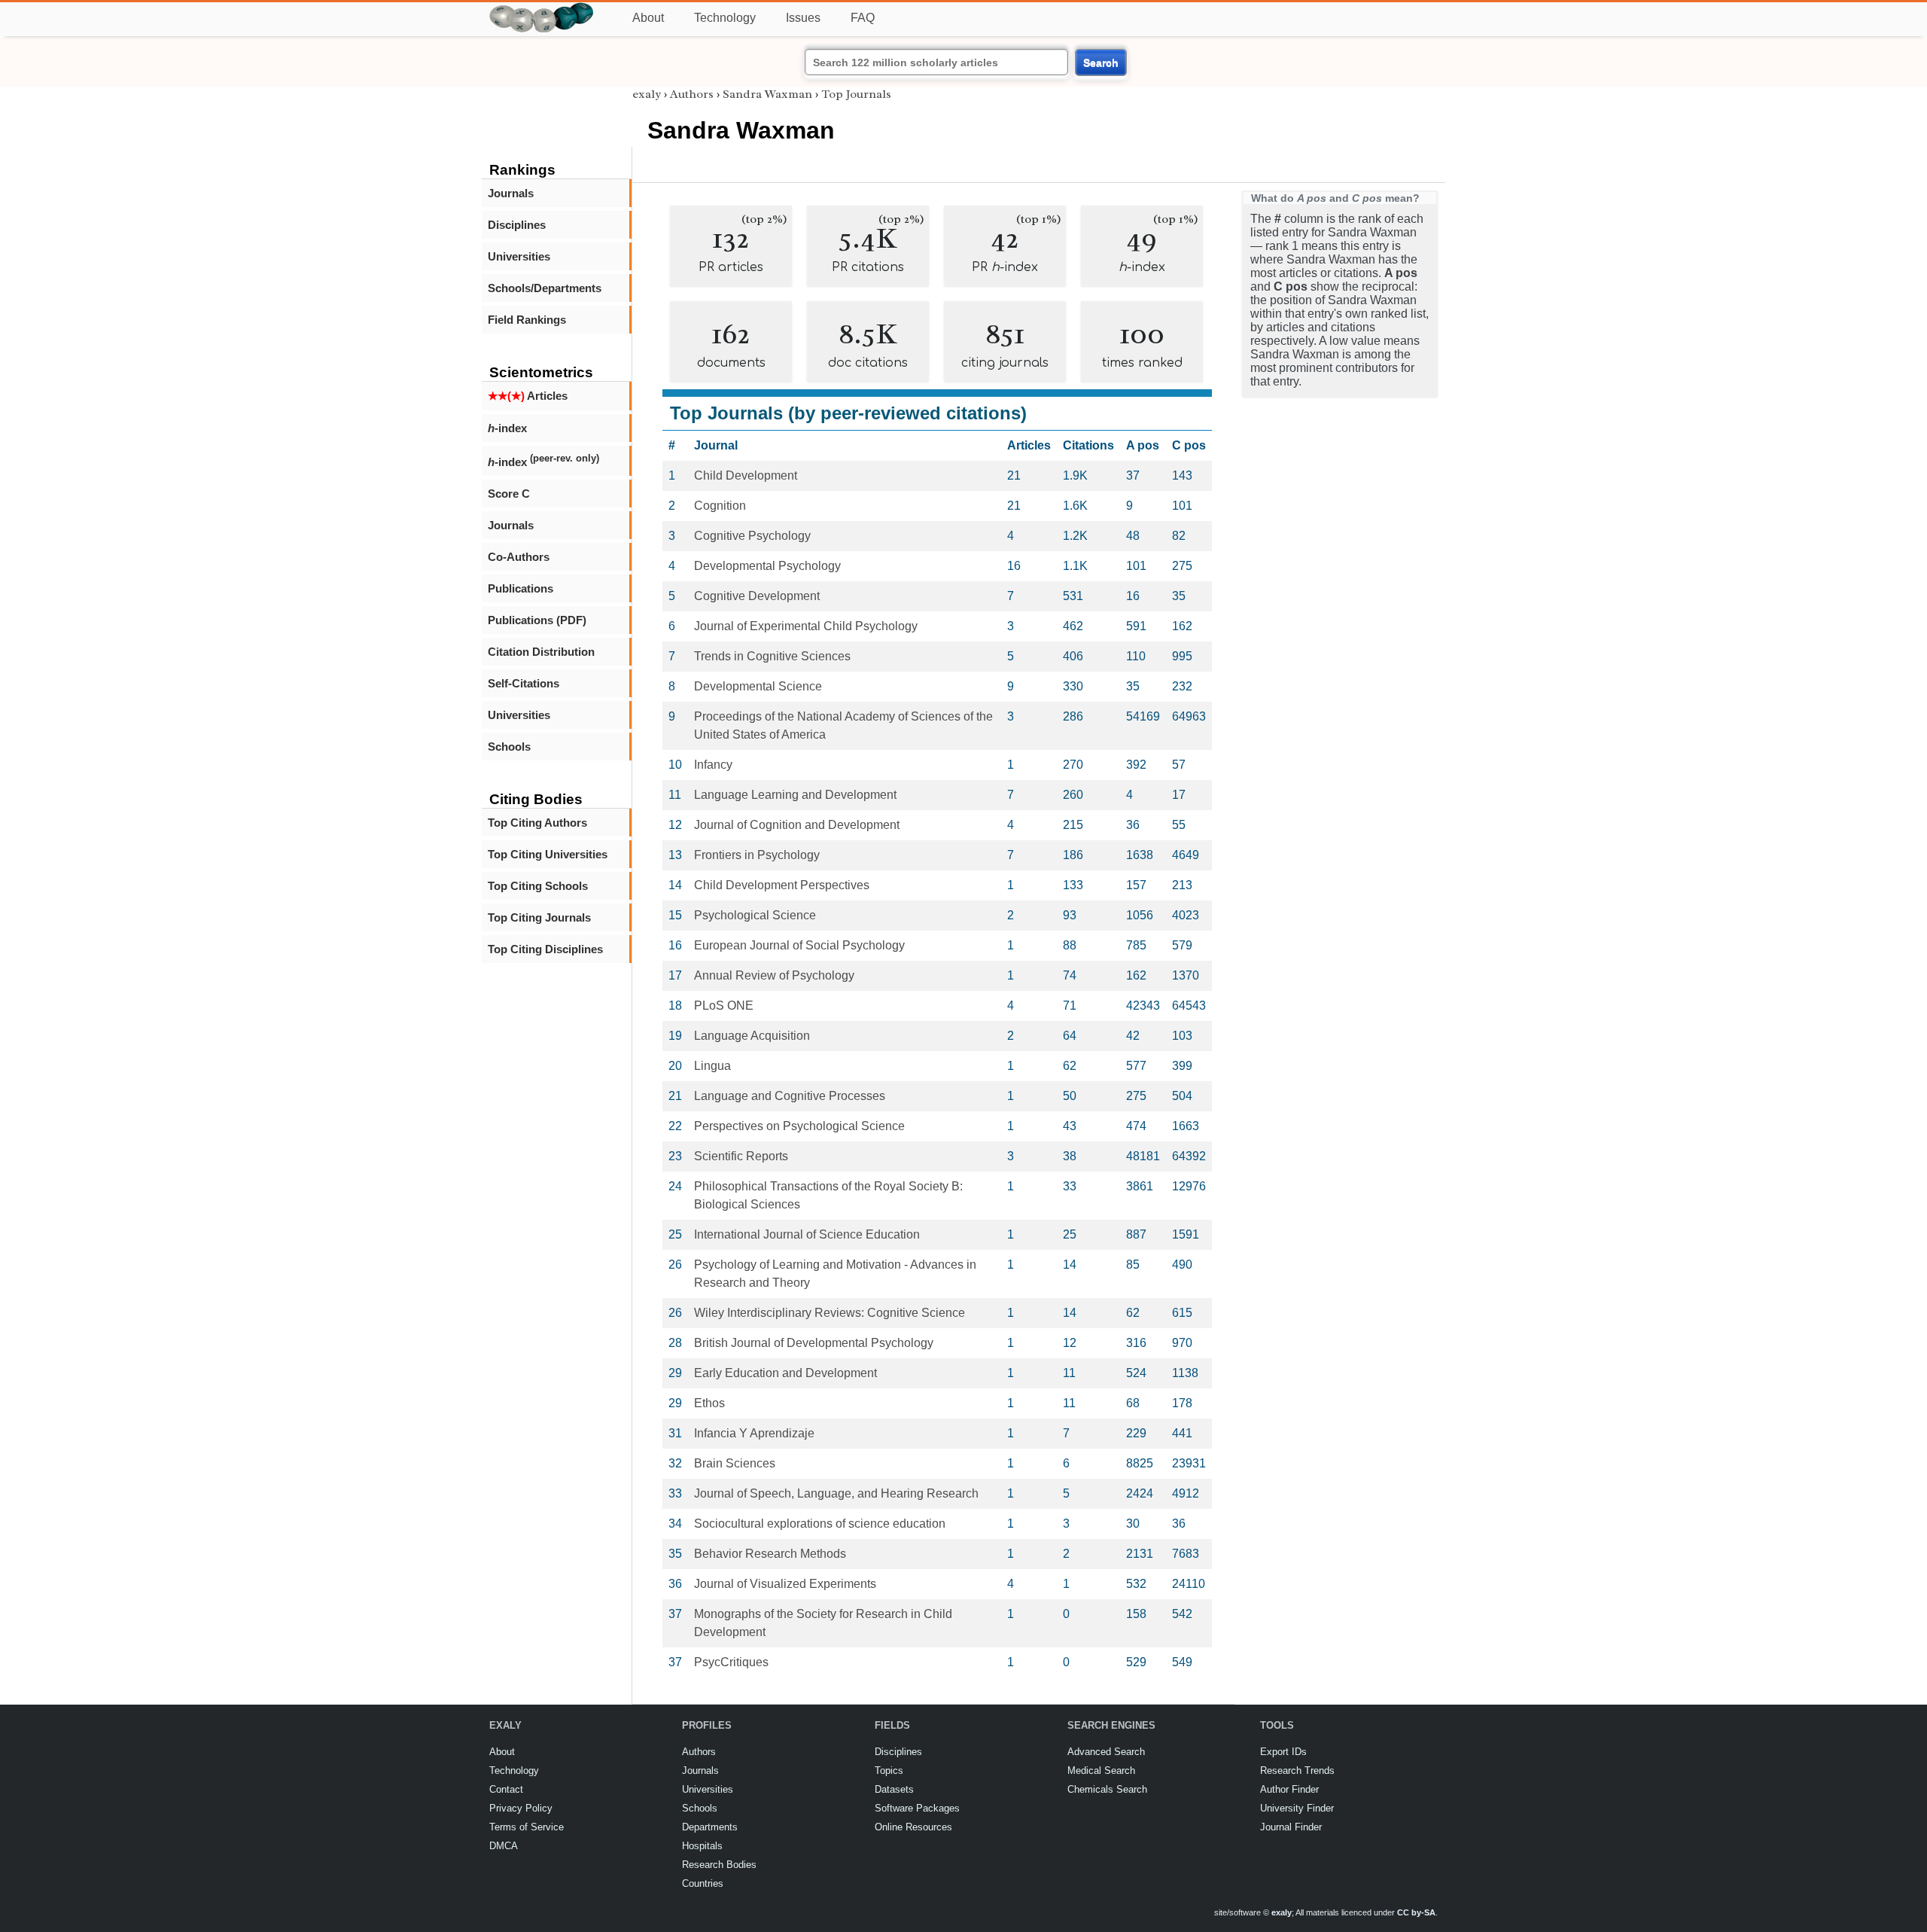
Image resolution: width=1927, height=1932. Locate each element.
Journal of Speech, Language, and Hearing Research (836, 1493)
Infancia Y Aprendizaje (754, 1433)
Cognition (720, 506)
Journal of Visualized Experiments (785, 1584)
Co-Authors (519, 557)
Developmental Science (758, 686)
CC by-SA (1416, 1912)
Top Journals (856, 94)
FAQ (863, 18)
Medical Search (1101, 1770)
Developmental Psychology (767, 566)
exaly (647, 94)
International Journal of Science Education (807, 1234)
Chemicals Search (1107, 1789)
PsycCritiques (731, 1662)
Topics (889, 1770)
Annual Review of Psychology (774, 975)
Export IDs (1283, 1752)
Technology (725, 18)
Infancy (713, 765)
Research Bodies (719, 1865)
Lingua (712, 1066)
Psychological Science (755, 915)
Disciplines (517, 225)
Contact (506, 1789)
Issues (803, 18)
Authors (692, 94)
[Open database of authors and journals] (542, 9)
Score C (509, 494)
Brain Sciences (735, 1463)
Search (1101, 62)
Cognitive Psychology (752, 536)
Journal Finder (1291, 1827)
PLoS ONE (724, 1006)
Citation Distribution (541, 652)
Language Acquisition (752, 1036)
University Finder (1297, 1808)
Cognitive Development (757, 596)
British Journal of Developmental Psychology (814, 1343)
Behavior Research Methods (770, 1554)
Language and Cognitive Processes (790, 1096)
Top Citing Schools (538, 886)
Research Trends (1297, 1770)
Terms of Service (527, 1827)
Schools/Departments (545, 288)
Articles (528, 396)
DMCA (504, 1846)
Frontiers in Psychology (757, 855)
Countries (703, 1883)
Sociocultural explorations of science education (820, 1524)
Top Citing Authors (537, 823)
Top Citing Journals (539, 917)
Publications (521, 588)
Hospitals (702, 1846)
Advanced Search (1106, 1752)
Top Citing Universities (548, 854)
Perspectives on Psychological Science (799, 1126)
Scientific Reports (741, 1156)
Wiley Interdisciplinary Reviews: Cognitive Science (830, 1313)
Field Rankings (527, 320)
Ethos (709, 1403)
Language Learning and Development (795, 795)
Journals (511, 193)
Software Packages (917, 1808)
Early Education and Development (785, 1373)
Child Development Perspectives (782, 885)
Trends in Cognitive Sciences (772, 656)
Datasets (894, 1789)
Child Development (746, 475)
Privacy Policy (521, 1808)
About (648, 18)
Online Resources (913, 1827)
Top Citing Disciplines (545, 949)
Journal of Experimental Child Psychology (806, 626)
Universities (519, 256)
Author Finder (1289, 1789)
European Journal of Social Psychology (799, 945)
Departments (710, 1827)
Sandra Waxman (767, 94)
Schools (509, 747)
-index (507, 428)
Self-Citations (524, 683)
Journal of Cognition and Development (797, 825)
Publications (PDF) (537, 620)
